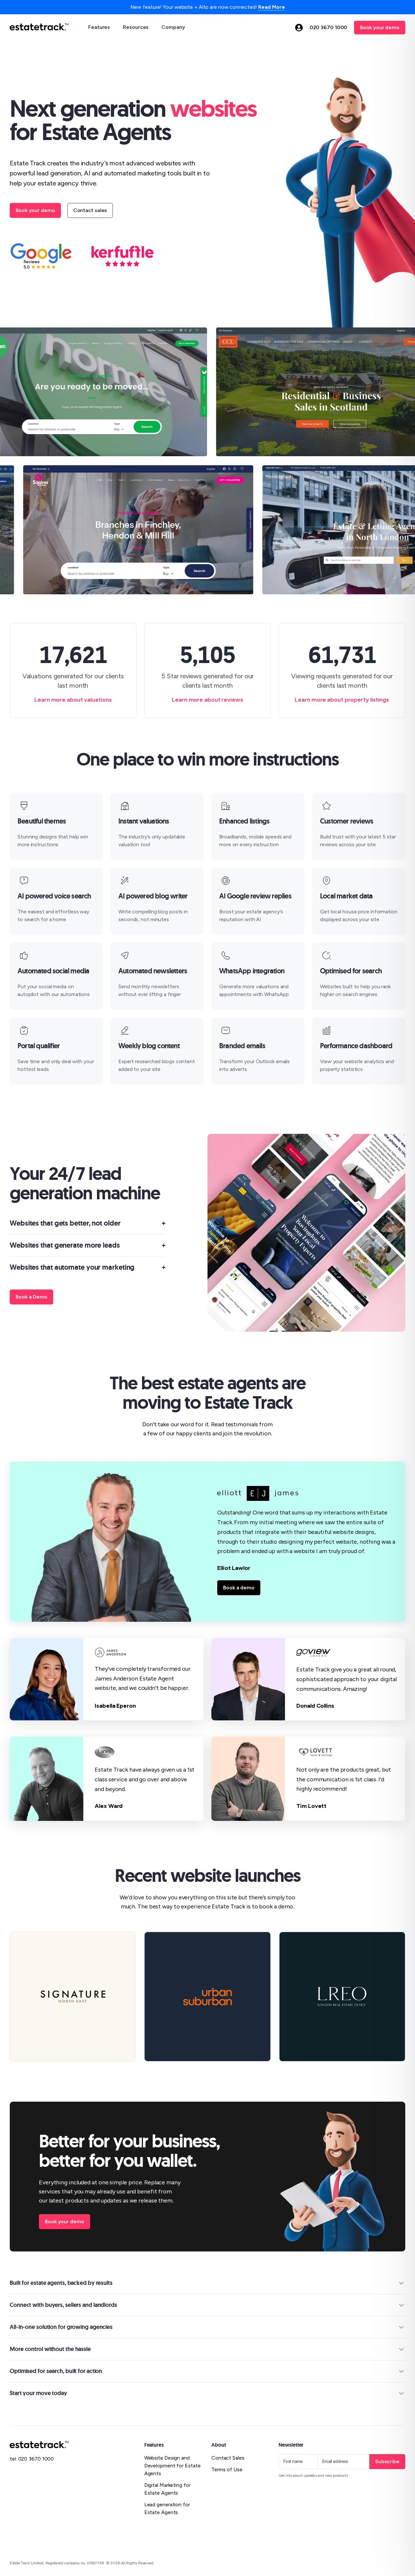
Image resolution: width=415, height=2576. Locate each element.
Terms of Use (227, 2469)
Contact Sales (228, 2458)
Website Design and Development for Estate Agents (172, 2466)
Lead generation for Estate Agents (167, 2508)
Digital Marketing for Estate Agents (167, 2489)
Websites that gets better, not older (65, 1223)
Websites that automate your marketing (72, 1267)
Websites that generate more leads (65, 1245)
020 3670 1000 (329, 27)
